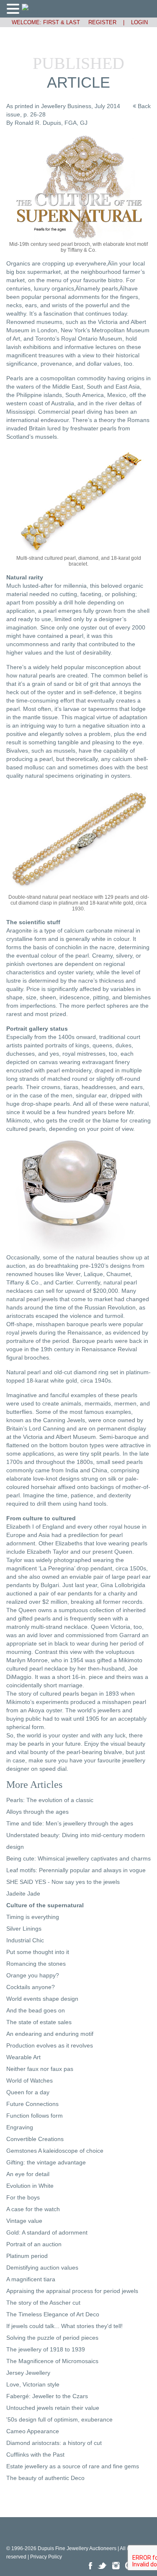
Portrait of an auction (34, 2244)
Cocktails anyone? (31, 1987)
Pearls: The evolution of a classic (50, 1800)
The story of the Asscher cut (43, 2303)
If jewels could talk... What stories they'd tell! (64, 2326)
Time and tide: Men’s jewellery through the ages (70, 1823)
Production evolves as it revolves (50, 2045)
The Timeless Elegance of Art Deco (53, 2314)
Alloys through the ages (37, 1812)
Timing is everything (33, 1917)
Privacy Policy (46, 2557)
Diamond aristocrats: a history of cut (54, 2443)
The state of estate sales (39, 2022)
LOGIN (139, 22)
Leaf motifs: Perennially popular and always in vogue (76, 1870)
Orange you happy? (33, 1975)
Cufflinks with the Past (35, 2455)
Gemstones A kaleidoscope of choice (55, 2151)
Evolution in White (30, 2186)
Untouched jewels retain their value (53, 2408)
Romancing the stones (36, 1964)
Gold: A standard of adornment (47, 2232)
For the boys (23, 2197)
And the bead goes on (36, 2010)
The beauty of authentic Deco (45, 2478)
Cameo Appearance (33, 2431)
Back (143, 106)
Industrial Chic (25, 1940)
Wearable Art (23, 2057)
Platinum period (27, 2256)
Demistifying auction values (42, 2268)
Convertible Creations (35, 2139)
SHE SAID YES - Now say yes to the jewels (63, 1882)
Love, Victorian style (33, 2384)
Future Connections (32, 2104)
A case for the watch (33, 2209)
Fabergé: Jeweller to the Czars (47, 2396)
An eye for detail (28, 2174)
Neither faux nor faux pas (40, 2069)
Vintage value (24, 2221)
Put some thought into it (38, 1952)
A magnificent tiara (31, 2279)
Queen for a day (28, 2092)
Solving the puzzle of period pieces (52, 2338)
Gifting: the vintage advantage (46, 2162)
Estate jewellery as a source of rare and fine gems (73, 2466)
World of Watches (30, 2081)
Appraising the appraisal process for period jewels (72, 2291)
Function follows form (35, 2116)
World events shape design (42, 1999)
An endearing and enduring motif (50, 2034)
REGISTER (99, 22)
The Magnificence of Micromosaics (52, 2361)
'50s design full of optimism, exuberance (59, 2419)
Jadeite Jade (23, 1893)
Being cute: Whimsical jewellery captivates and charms (78, 1858)
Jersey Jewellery (28, 2373)
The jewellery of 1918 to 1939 (46, 2349)
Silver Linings (24, 1929)
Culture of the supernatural (45, 1905)
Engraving (20, 2127)
